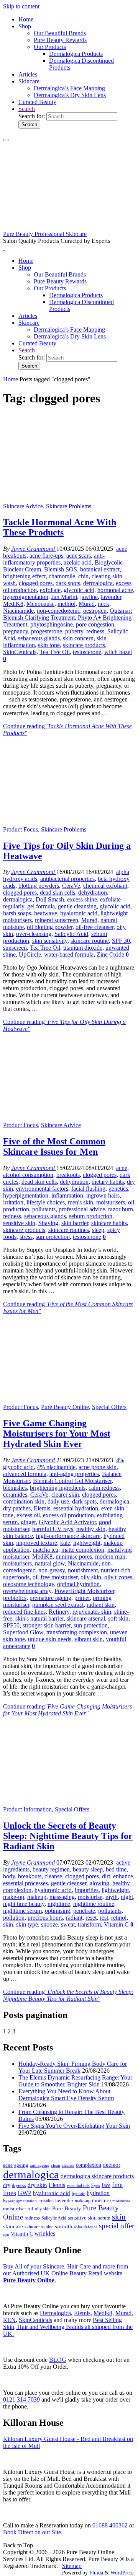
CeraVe (71, 886)
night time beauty (24, 1904)
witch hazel (118, 652)
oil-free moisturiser (55, 1577)
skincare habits (109, 1223)
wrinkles (45, 2234)
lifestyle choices (46, 1202)
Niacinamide (18, 611)
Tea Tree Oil (55, 652)
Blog (58, 2360)
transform (89, 1924)
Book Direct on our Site (32, 2532)
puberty (74, 631)
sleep (98, 1230)
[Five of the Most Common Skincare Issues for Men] (69, 1118)
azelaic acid (78, 562)
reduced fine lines (24, 1612)
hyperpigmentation (26, 597)
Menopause (40, 604)
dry (7, 2185)
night (127, 1897)
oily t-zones (118, 1577)
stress (26, 1237)
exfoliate (50, 590)
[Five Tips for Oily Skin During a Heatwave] (69, 823)
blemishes (15, 1488)
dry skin (37, 2185)
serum (104, 2218)
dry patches (17, 1508)
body (9, 1876)
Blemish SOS (61, 569)
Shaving (48, 1223)
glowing (99, 1883)
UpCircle (30, 954)
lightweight (87, 1543)
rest (104, 1918)
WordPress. (123, 2573)
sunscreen (15, 948)
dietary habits (108, 1182)
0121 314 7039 (21, 2399)
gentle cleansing (77, 906)
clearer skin (65, 1495)
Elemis (42, 1508)
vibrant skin (89, 1639)
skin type (27, 1924)
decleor (112, 2165)
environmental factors (42, 1189)
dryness (19, 2185)
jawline (89, 597)
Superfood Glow (23, 1632)
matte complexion (83, 1550)
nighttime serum (22, 1911)
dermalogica (98, 583)
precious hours (45, 1918)
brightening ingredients (58, 1488)
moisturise (90, 1897)
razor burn (121, 1209)
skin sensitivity (50, 941)
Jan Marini (64, 597)
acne (122, 1168)
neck (103, 604)
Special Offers (109, 1407)
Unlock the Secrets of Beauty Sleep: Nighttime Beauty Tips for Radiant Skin (68, 1836)
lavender (111, 597)
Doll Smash (50, 899)
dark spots (68, 583)
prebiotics (15, 1598)
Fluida (95, 2573)
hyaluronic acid (79, 913)
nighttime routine (94, 1904)
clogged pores (36, 583)
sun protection (53, 1237)
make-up (14, 1897)
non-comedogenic (58, 611)
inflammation (67, 1195)
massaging (62, 1897)
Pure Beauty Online (65, 1407)
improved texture (37, 1543)
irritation (13, 1202)
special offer (117, 2226)
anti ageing (40, 2165)
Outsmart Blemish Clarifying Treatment (67, 614)
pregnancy (16, 631)
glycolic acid (79, 590)
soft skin (118, 1618)
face (106, 2185)
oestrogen (95, 611)
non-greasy (52, 1570)
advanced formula (25, 1474)
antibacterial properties (67, 879)
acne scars (79, 556)
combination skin (24, 1501)
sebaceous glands (39, 638)
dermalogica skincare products (97, 2176)
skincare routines (69, 1230)
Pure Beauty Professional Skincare (45, 234)
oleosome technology (29, 1584)
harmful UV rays (53, 1529)
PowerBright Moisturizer (84, 1591)
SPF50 (11, 1625)
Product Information (27, 1809)
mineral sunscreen (57, 920)
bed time (116, 1869)
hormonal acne (115, 590)
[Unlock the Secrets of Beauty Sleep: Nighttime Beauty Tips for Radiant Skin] (69, 1802)
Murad (87, 604)
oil (30, 2209)
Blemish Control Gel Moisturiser (72, 1481)
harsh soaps (17, 913)
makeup (37, 1897)
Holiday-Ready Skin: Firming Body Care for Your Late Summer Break (73, 2067)
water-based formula (69, 954)
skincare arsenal (86, 1618)
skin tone (49, 645)
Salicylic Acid (71, 934)
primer (82, 1598)
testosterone (87, 652)
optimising (58, 1911)
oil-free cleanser (94, 927)
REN (9, 2320)
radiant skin (101, 1605)
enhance (123, 1876)
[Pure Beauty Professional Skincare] (69, 227)
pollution (14, 1918)
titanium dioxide (83, 948)
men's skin (80, 1202)
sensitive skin (19, 1223)
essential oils (78, 2185)
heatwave (46, 913)
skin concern (78, 638)
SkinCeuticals (20, 652)
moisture (101, 2200)
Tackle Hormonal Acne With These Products (60, 527)
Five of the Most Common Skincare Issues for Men (54, 1146)
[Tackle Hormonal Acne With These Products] (69, 499)
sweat (68, 1924)
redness (95, 631)
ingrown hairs (103, 1195)
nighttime (59, 1904)
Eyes (96, 2185)
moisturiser (15, 2209)
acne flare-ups (46, 556)
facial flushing (88, 1189)
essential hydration (76, 1508)
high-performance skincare (68, 1536)
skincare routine (90, 941)
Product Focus (21, 829)
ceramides (15, 1495)
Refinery (59, 1612)
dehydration (93, 893)
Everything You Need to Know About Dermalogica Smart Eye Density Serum (66, 2095)
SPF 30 (121, 941)
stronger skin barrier (47, 1625)
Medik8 (103, 2313)
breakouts (68, 1175)
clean (56, 2165)
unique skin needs (50, 1639)
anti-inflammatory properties (54, 559)
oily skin (91, 1577)
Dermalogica (55, 2313)
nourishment (83, 1570)
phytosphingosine (52, 624)
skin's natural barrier (39, 1618)
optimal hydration (78, 1584)
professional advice (82, 1209)
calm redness (104, 1488)
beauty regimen (51, 1869)
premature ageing (50, 1598)
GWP (25, 2193)
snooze (49, 1924)
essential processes (25, 1883)
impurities (87, 1890)
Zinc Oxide (110, 954)
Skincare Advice (23, 506)
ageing (21, 2165)
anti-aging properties (74, 1474)
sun (6, 2234)
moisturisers (111, 1202)
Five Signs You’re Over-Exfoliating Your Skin (74, 2126)
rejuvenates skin (92, 1612)
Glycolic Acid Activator (67, 1522)
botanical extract (100, 569)
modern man (110, 1557)
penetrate (84, 1911)
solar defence (86, 2227)
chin (83, 576)
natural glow (50, 1563)
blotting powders (39, 886)
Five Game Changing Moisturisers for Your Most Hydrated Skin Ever (57, 1434)
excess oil (28, 1515)
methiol (67, 604)
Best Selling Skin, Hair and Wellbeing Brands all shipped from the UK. (68, 2327)
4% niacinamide (56, 1467)
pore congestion (95, 624)
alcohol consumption (28, 1175)
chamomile (62, 576)
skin (8, 1924)
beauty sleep (88, 1869)
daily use (58, 1501)
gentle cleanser (69, 1883)
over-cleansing (34, 934)
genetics (118, 1189)
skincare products (84, 645)
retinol (119, 1918)
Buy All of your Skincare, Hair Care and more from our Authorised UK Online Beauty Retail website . (66, 2273)
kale (65, 1543)
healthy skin (91, 1529)
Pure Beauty (67, 2208)
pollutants (44, 1209)
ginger (28, 1522)
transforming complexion (77, 1632)
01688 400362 (110, 2525)
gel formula (41, 906)
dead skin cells (58, 893)
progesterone (47, 631)
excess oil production (68, 1515)
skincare (13, 2226)
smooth (64, 2226)
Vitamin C (116, 1924)
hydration (98, 2193)
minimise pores (74, 1557)
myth (112, 1897)
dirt (106, 1876)
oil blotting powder (50, 927)
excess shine (82, 899)
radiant (74, 1918)
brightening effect (24, 576)
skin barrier (75, 1223)
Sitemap (72, 2566)
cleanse (53, 1876)
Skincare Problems (69, 506)
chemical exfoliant (105, 886)
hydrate (78, 2194)
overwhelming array (27, 1591)
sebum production (91, 1216)
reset (91, 1918)
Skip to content (21, 6)
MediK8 (13, 604)
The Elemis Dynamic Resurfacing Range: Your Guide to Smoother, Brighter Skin (75, 2081)
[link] (27, 109)
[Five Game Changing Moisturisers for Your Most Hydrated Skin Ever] (69, 1400)
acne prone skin (98, 1467)
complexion (89, 2165)
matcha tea (45, 1550)
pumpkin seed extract (58, 1605)
